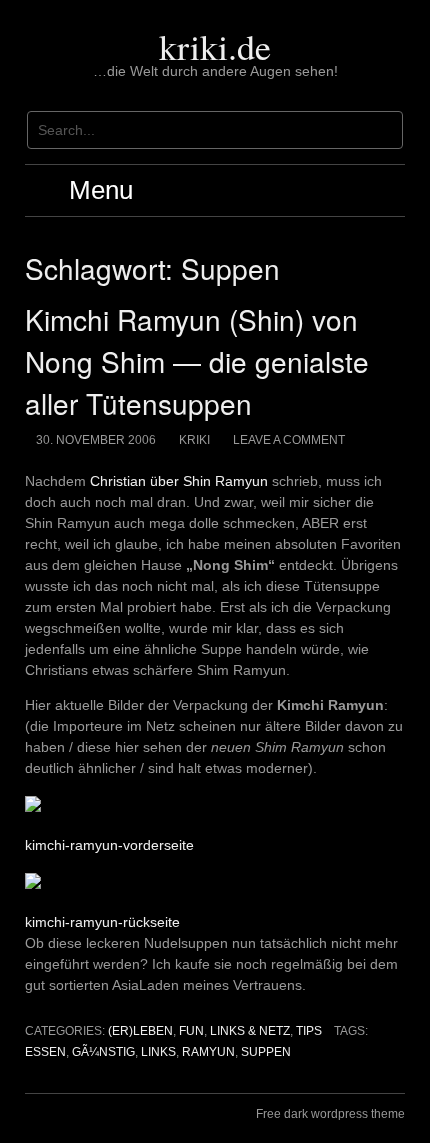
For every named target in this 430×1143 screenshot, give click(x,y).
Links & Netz (250, 1031)
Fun (191, 1031)
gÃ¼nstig (103, 1052)
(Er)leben (140, 1031)
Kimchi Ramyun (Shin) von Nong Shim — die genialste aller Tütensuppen (197, 361)
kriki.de (215, 46)
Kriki (194, 440)
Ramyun (208, 1052)
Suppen (266, 1052)
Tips (309, 1031)
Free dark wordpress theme (330, 1114)
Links (158, 1052)
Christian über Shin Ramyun (179, 481)
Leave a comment (289, 440)
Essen (45, 1052)
